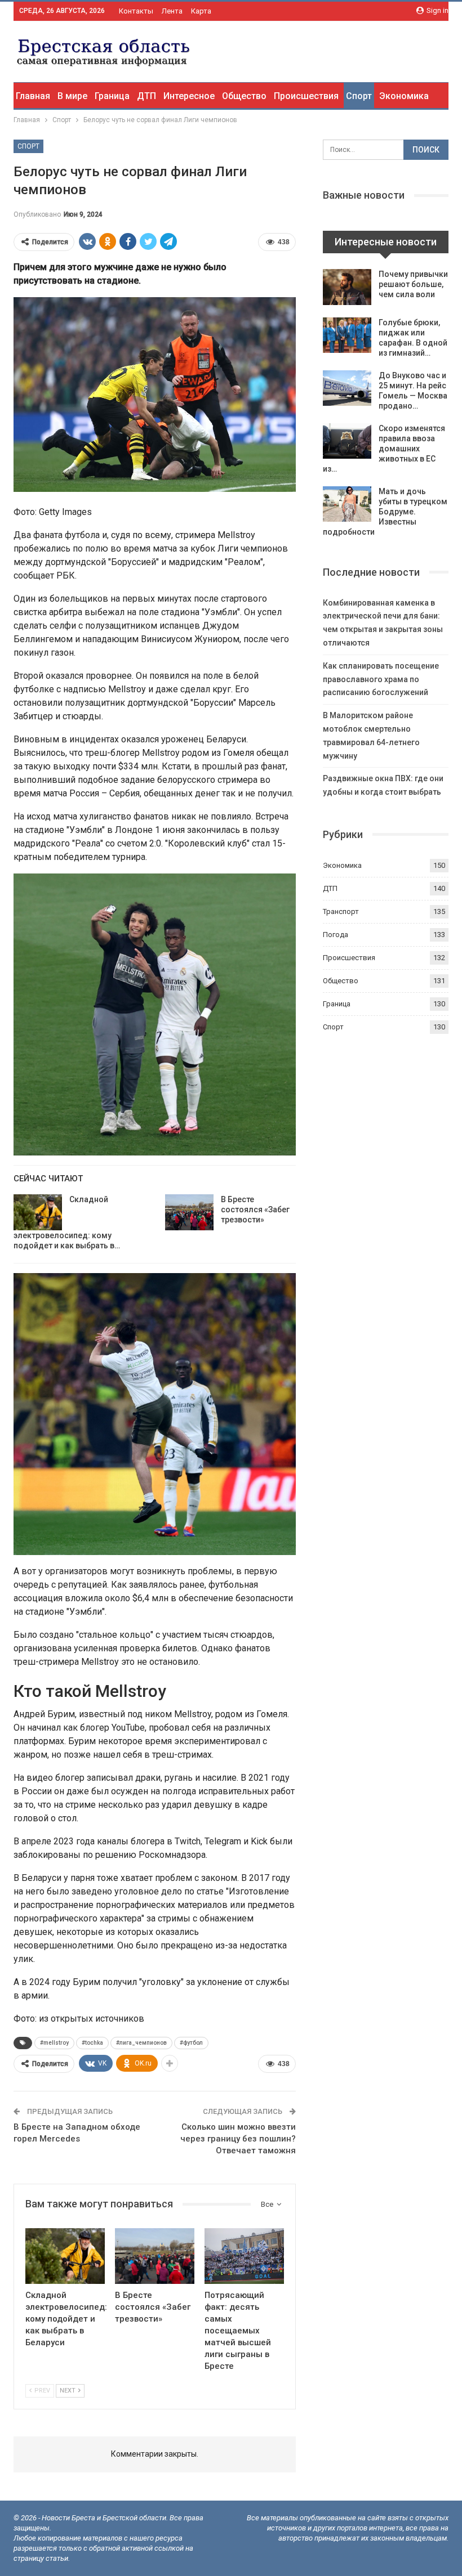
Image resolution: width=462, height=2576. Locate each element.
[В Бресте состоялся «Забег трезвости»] (189, 1212)
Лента (172, 11)
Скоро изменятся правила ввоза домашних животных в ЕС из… (384, 449)
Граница (112, 96)
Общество (244, 96)
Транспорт (341, 911)
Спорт (359, 96)
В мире (72, 96)
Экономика (404, 96)
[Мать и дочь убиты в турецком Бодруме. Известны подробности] (347, 504)
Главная (33, 96)
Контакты (136, 11)
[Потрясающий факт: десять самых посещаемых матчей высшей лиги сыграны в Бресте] (244, 2256)
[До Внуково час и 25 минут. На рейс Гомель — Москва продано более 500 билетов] (347, 388)
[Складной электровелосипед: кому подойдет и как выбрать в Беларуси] (38, 1212)
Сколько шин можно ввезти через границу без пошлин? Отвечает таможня (238, 2139)
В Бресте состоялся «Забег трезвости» (255, 1209)
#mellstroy (54, 2043)
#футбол (191, 2043)
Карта (201, 11)
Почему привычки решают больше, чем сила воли (413, 284)
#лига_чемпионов (141, 2043)
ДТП (146, 96)
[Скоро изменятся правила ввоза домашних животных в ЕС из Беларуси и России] (347, 441)
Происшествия (306, 96)
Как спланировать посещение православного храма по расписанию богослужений (381, 679)
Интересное (189, 96)
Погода (336, 935)
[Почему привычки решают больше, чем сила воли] (347, 287)
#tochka (92, 2043)
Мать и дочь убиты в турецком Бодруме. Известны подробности (385, 512)
